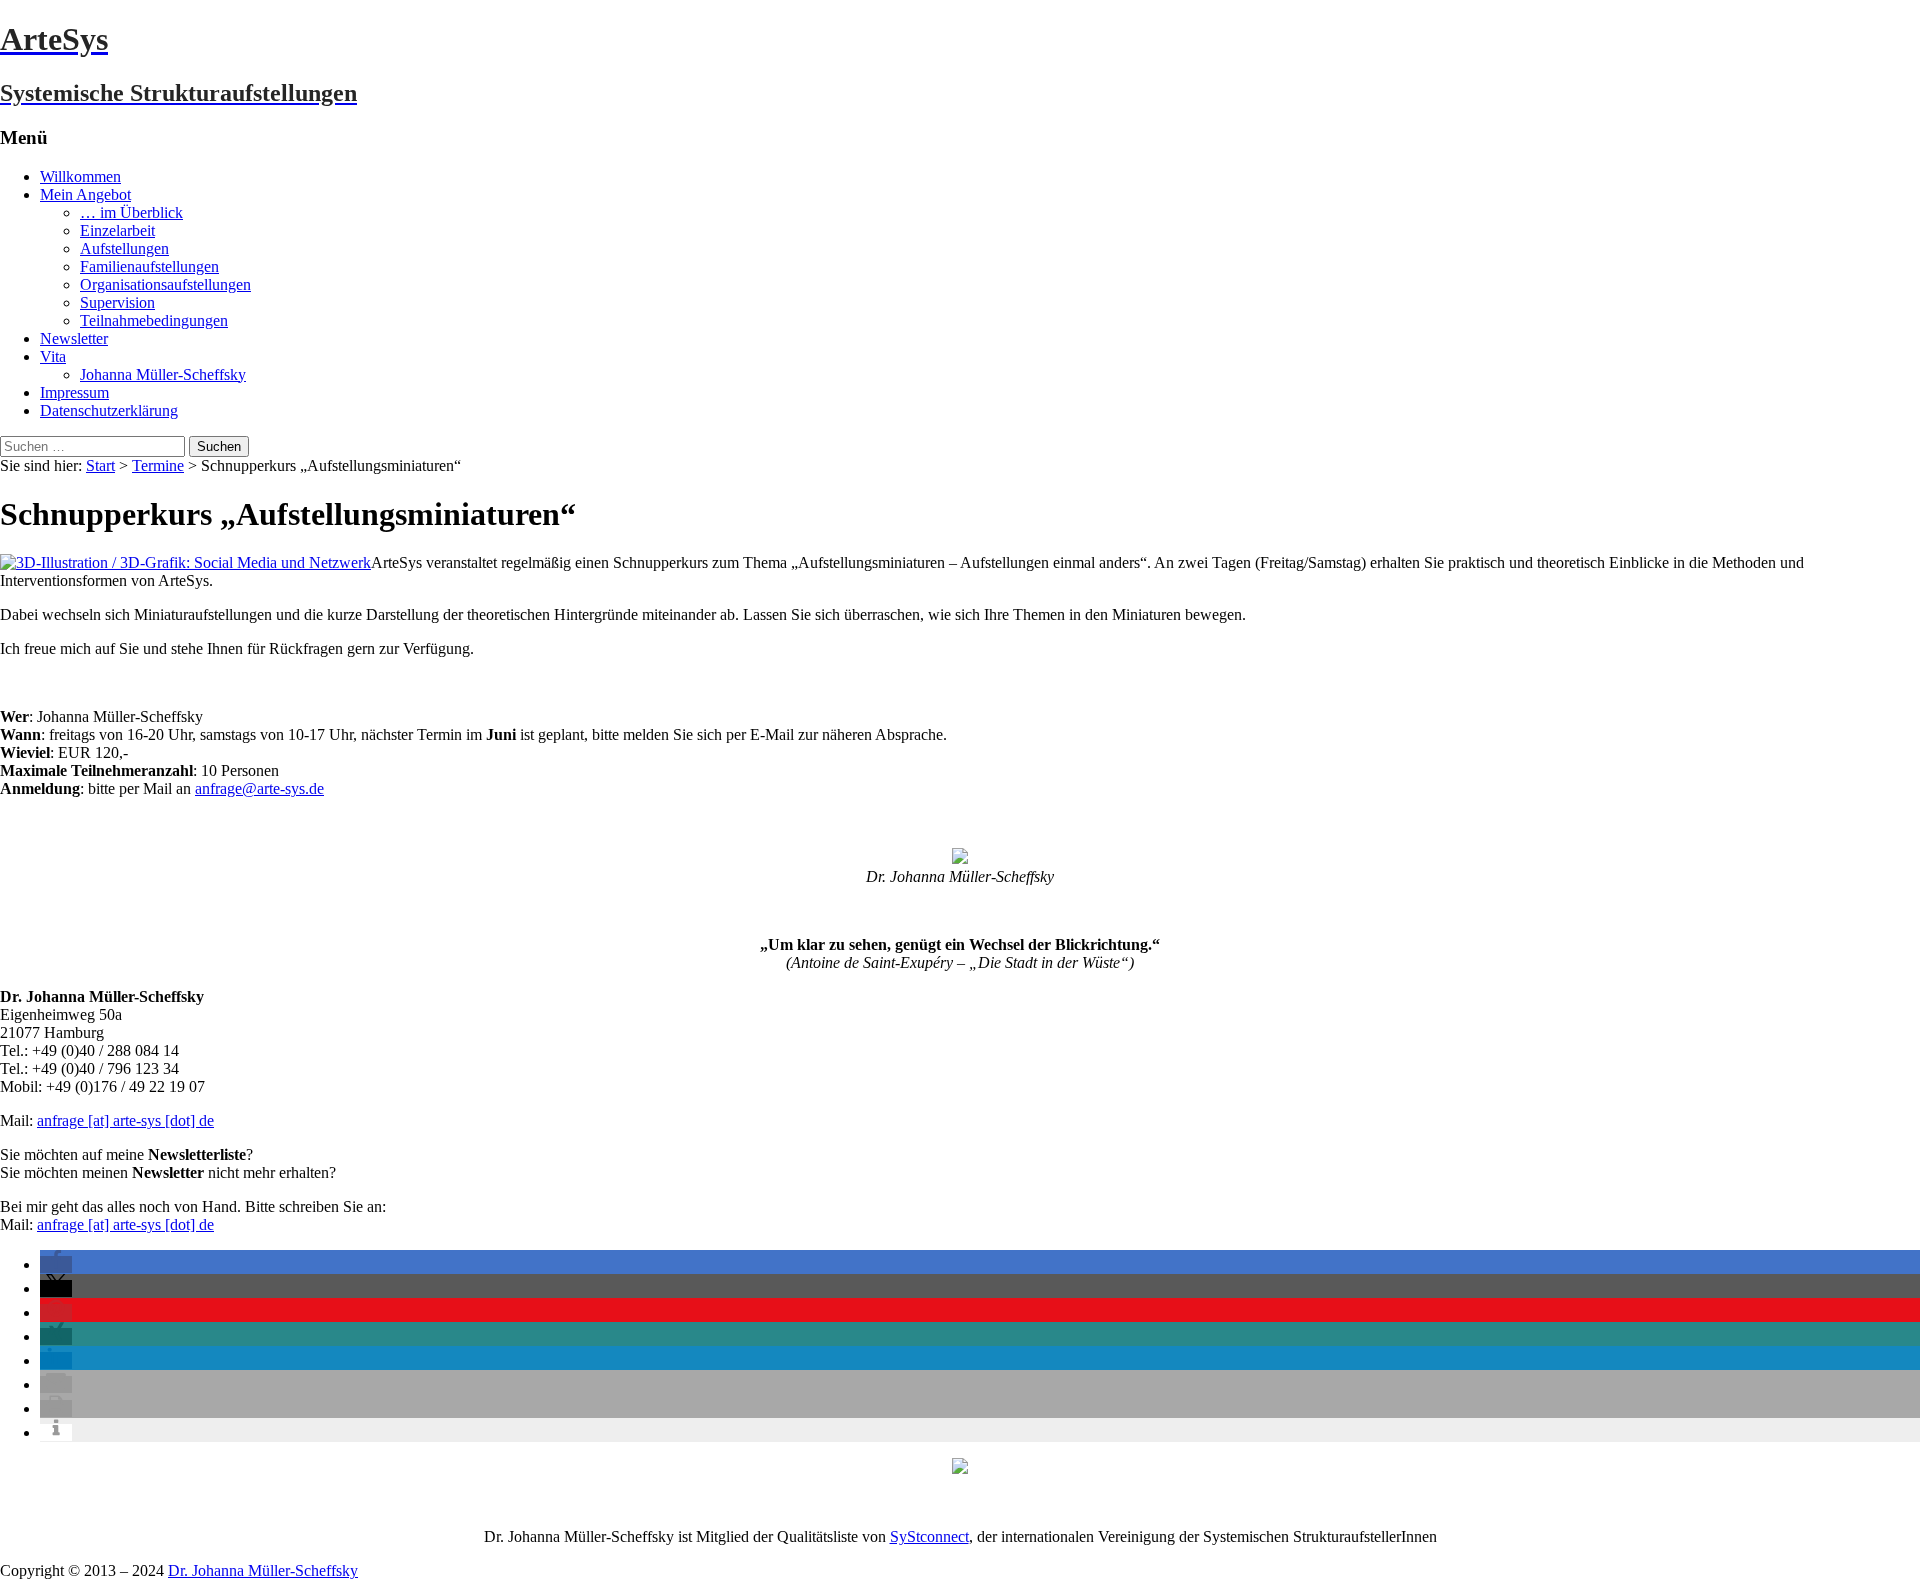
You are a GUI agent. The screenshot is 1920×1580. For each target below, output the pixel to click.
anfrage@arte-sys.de (259, 788)
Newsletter (74, 338)
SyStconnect (929, 1536)
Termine (158, 465)
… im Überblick (131, 212)
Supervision (117, 302)
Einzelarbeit (117, 230)
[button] (56, 1264)
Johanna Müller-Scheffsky (163, 374)
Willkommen (80, 176)
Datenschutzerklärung (109, 410)
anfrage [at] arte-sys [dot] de (125, 1120)
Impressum (74, 392)
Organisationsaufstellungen (165, 284)
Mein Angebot (85, 194)
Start (100, 465)
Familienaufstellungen (149, 266)
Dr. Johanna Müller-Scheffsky (263, 1570)
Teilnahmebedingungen (154, 320)
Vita (53, 356)
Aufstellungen (124, 248)
